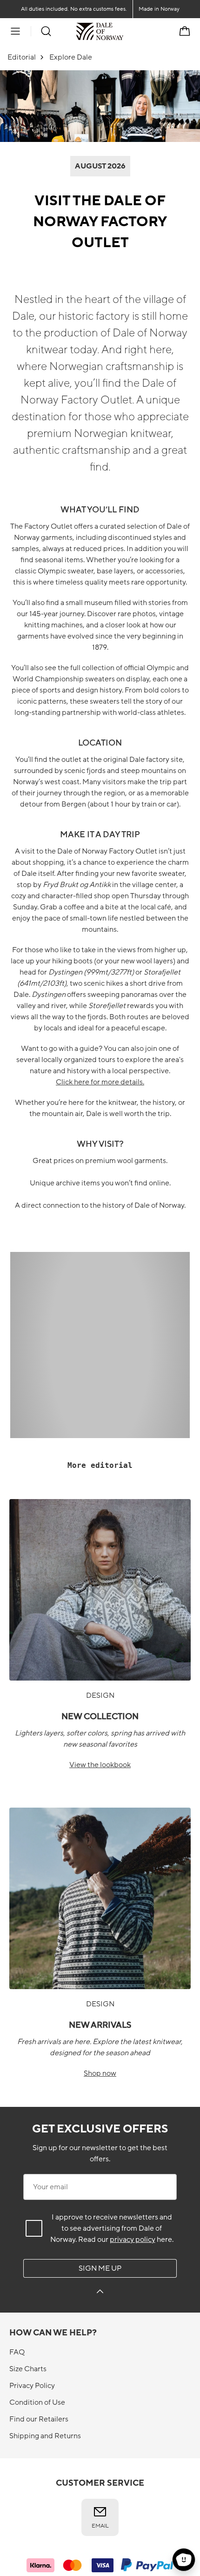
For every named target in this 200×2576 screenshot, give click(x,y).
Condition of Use (37, 2402)
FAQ (17, 2352)
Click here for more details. (100, 1082)
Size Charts (28, 2369)
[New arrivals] (100, 1898)
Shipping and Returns (45, 2436)
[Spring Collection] (100, 1590)
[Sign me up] (100, 2293)
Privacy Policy (32, 2386)
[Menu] (15, 31)
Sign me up (100, 2268)
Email (100, 2526)
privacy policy (133, 2240)
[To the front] (123, 31)
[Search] (46, 31)
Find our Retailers (39, 2419)
